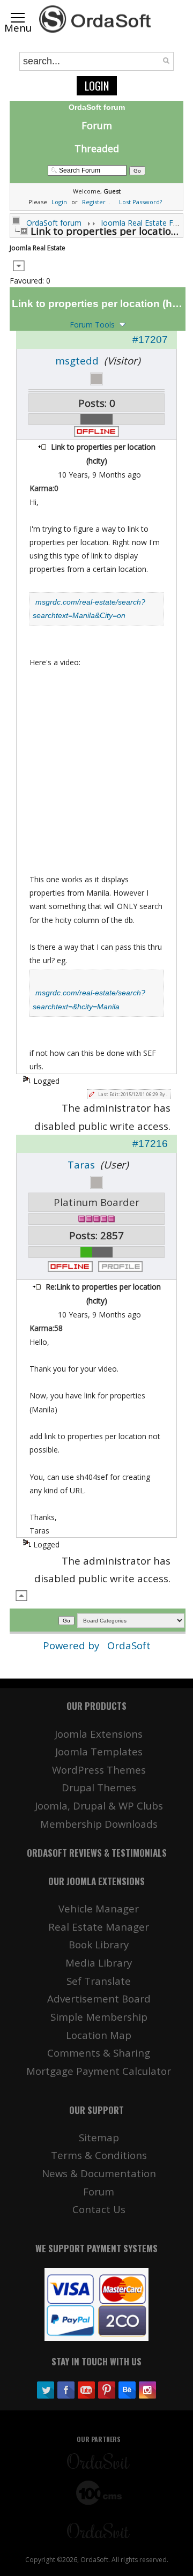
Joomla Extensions (99, 1734)
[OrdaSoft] (96, 19)
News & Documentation (99, 2173)
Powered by (72, 1645)
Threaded (97, 148)
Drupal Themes (99, 1787)
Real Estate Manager (99, 1927)
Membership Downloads (99, 1824)
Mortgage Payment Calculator (99, 2071)
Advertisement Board (99, 1998)
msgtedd (77, 360)
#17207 (150, 340)
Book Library (99, 1944)
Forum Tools (92, 325)
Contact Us (99, 2209)
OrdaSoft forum (54, 223)
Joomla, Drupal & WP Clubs (99, 1806)
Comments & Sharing (99, 2053)
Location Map (99, 2035)
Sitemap (99, 2137)
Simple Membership (99, 2017)
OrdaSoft (129, 1645)
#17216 (150, 1144)
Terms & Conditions (99, 2155)
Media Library (99, 1963)
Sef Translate (99, 1981)
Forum (97, 125)
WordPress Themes (99, 1770)
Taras (81, 1164)
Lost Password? (140, 202)
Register (94, 202)
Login (97, 86)
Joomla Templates (99, 1751)
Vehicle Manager (99, 1908)
